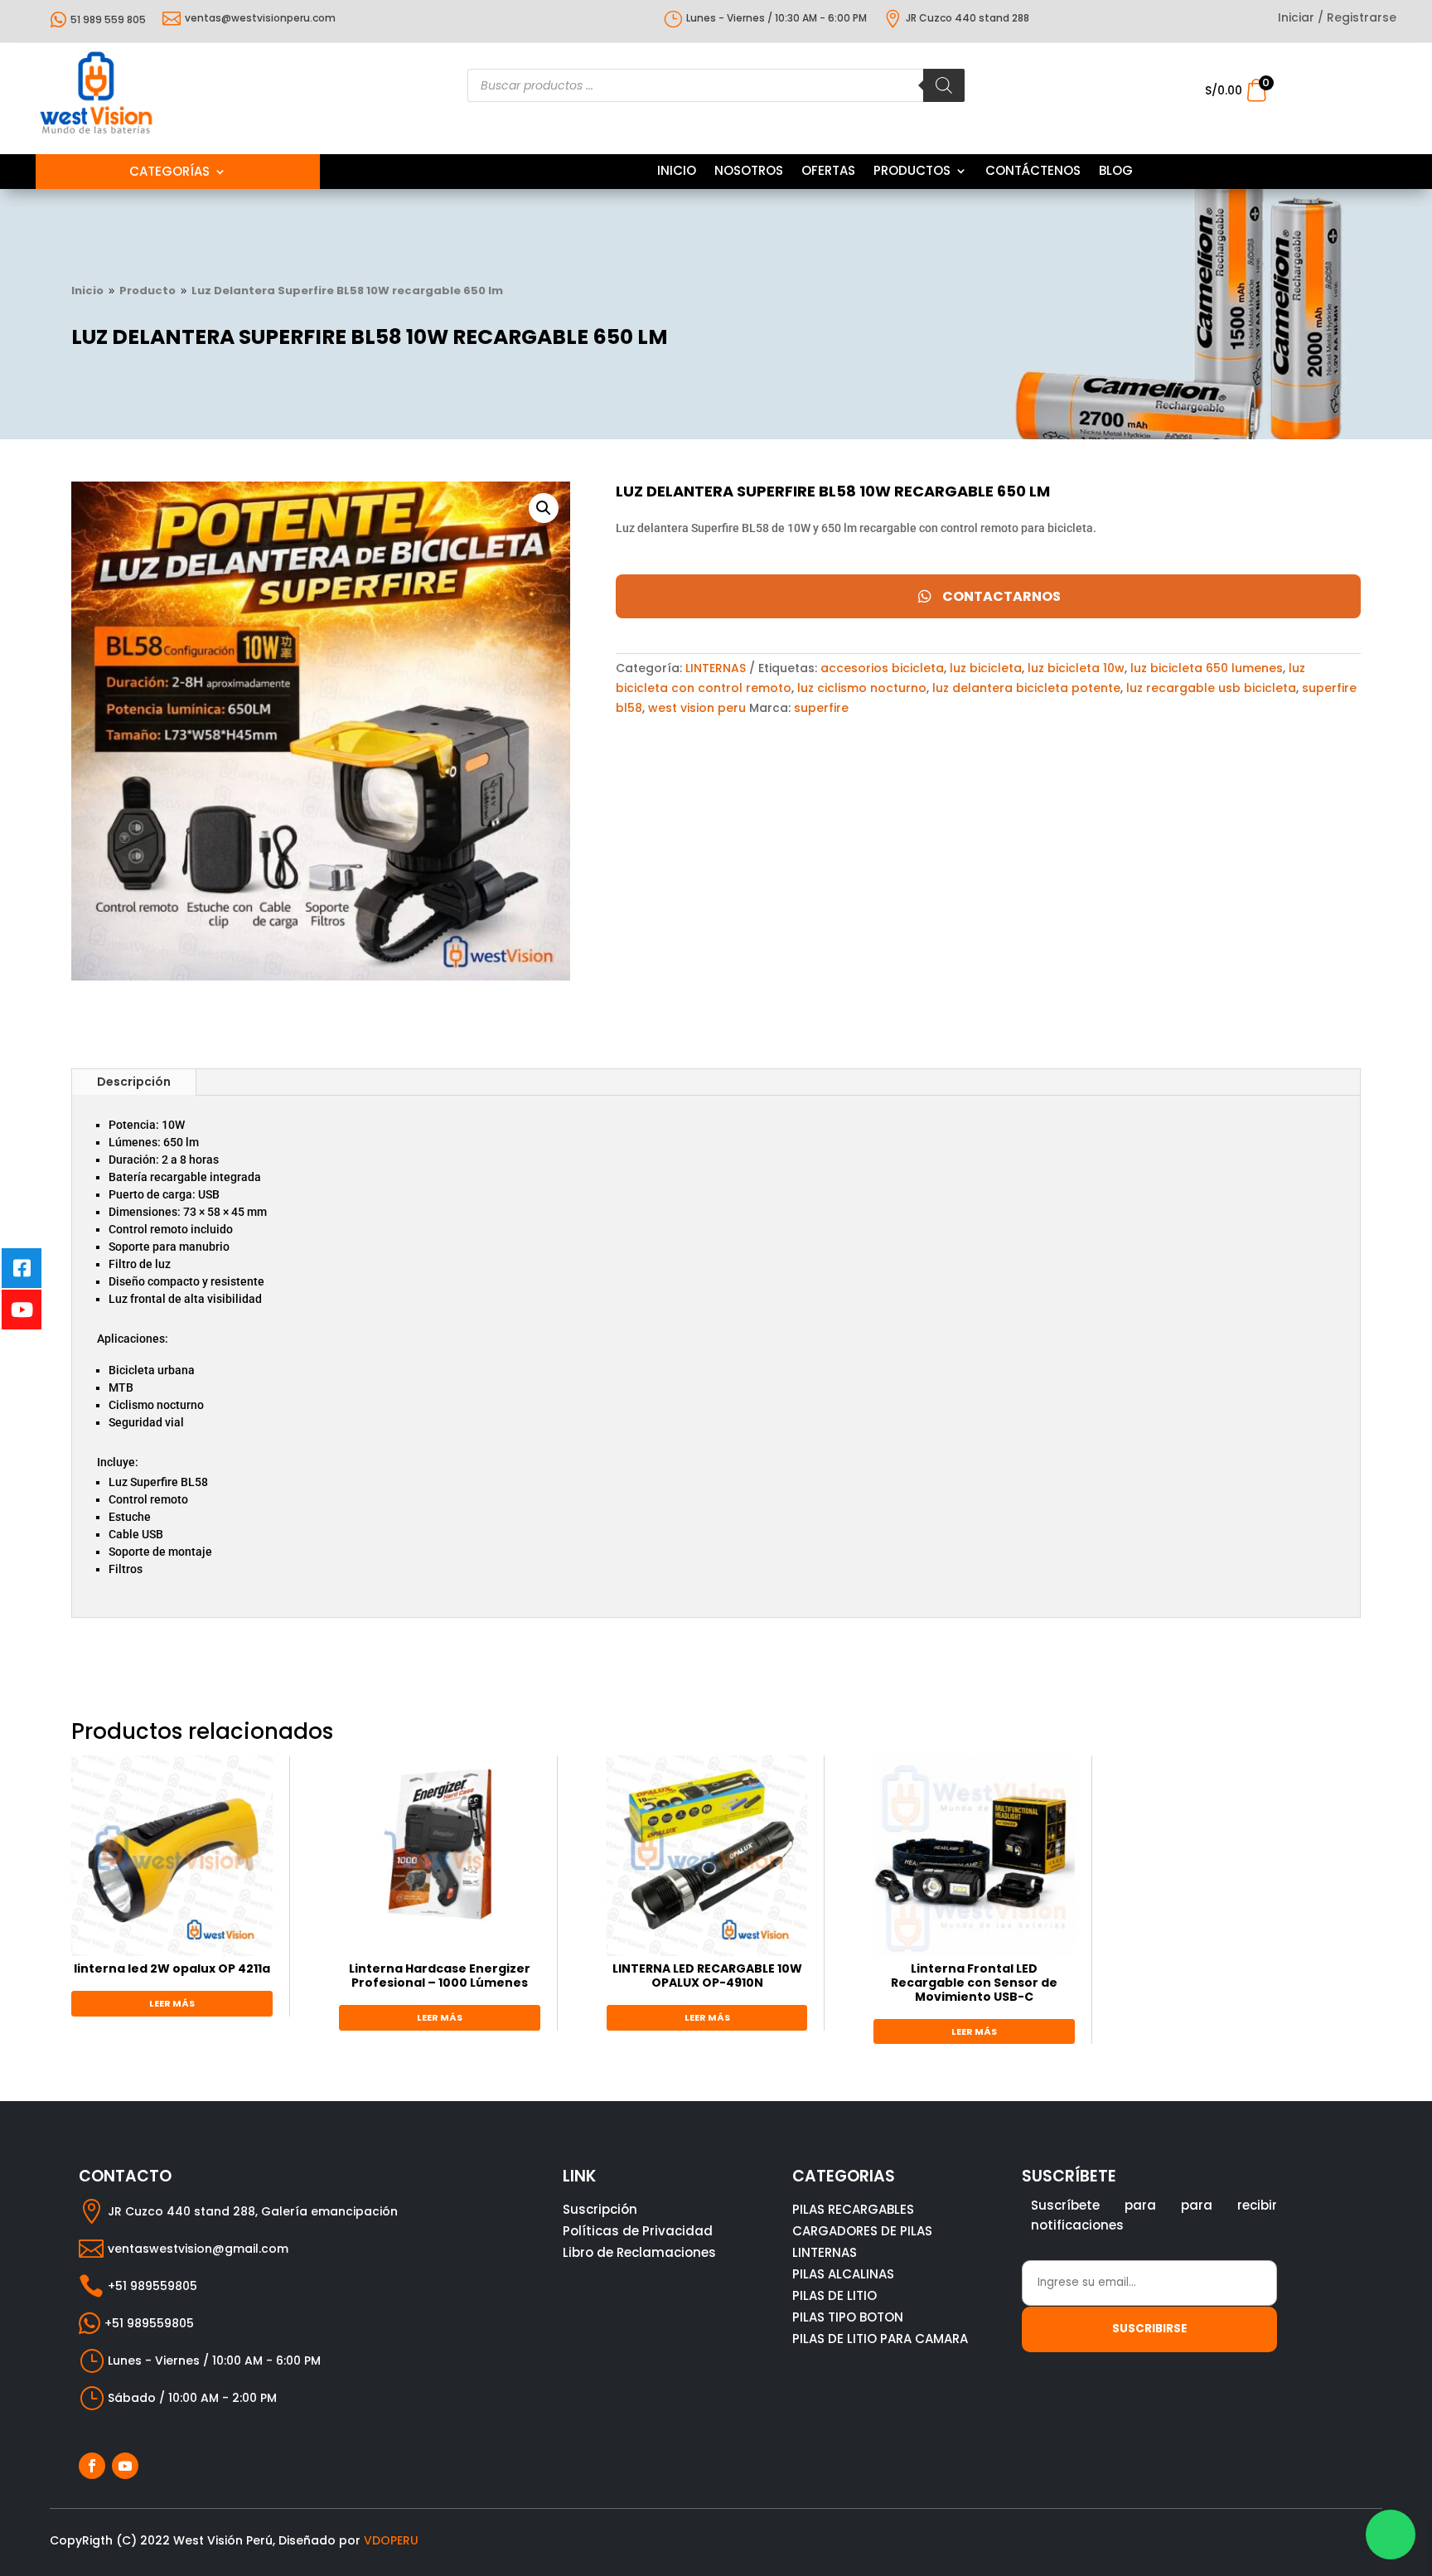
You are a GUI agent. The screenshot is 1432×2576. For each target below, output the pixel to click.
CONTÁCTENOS (1033, 172)
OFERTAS (828, 172)
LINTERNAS (716, 668)
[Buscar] (944, 85)
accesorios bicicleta (882, 668)
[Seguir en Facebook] (92, 2466)
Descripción (134, 1082)
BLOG (1116, 172)
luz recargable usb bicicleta (1211, 688)
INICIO (677, 172)
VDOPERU (391, 2540)
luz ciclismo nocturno (862, 688)
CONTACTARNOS (1001, 596)
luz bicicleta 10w (1076, 668)
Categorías (169, 173)
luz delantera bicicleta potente (1026, 688)
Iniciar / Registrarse (1337, 19)
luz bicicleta (986, 668)
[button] (544, 508)
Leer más (172, 2003)
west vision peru (697, 708)
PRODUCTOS (912, 172)
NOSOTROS (749, 172)
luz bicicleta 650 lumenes (1207, 668)
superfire (821, 708)
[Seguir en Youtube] (125, 2466)
